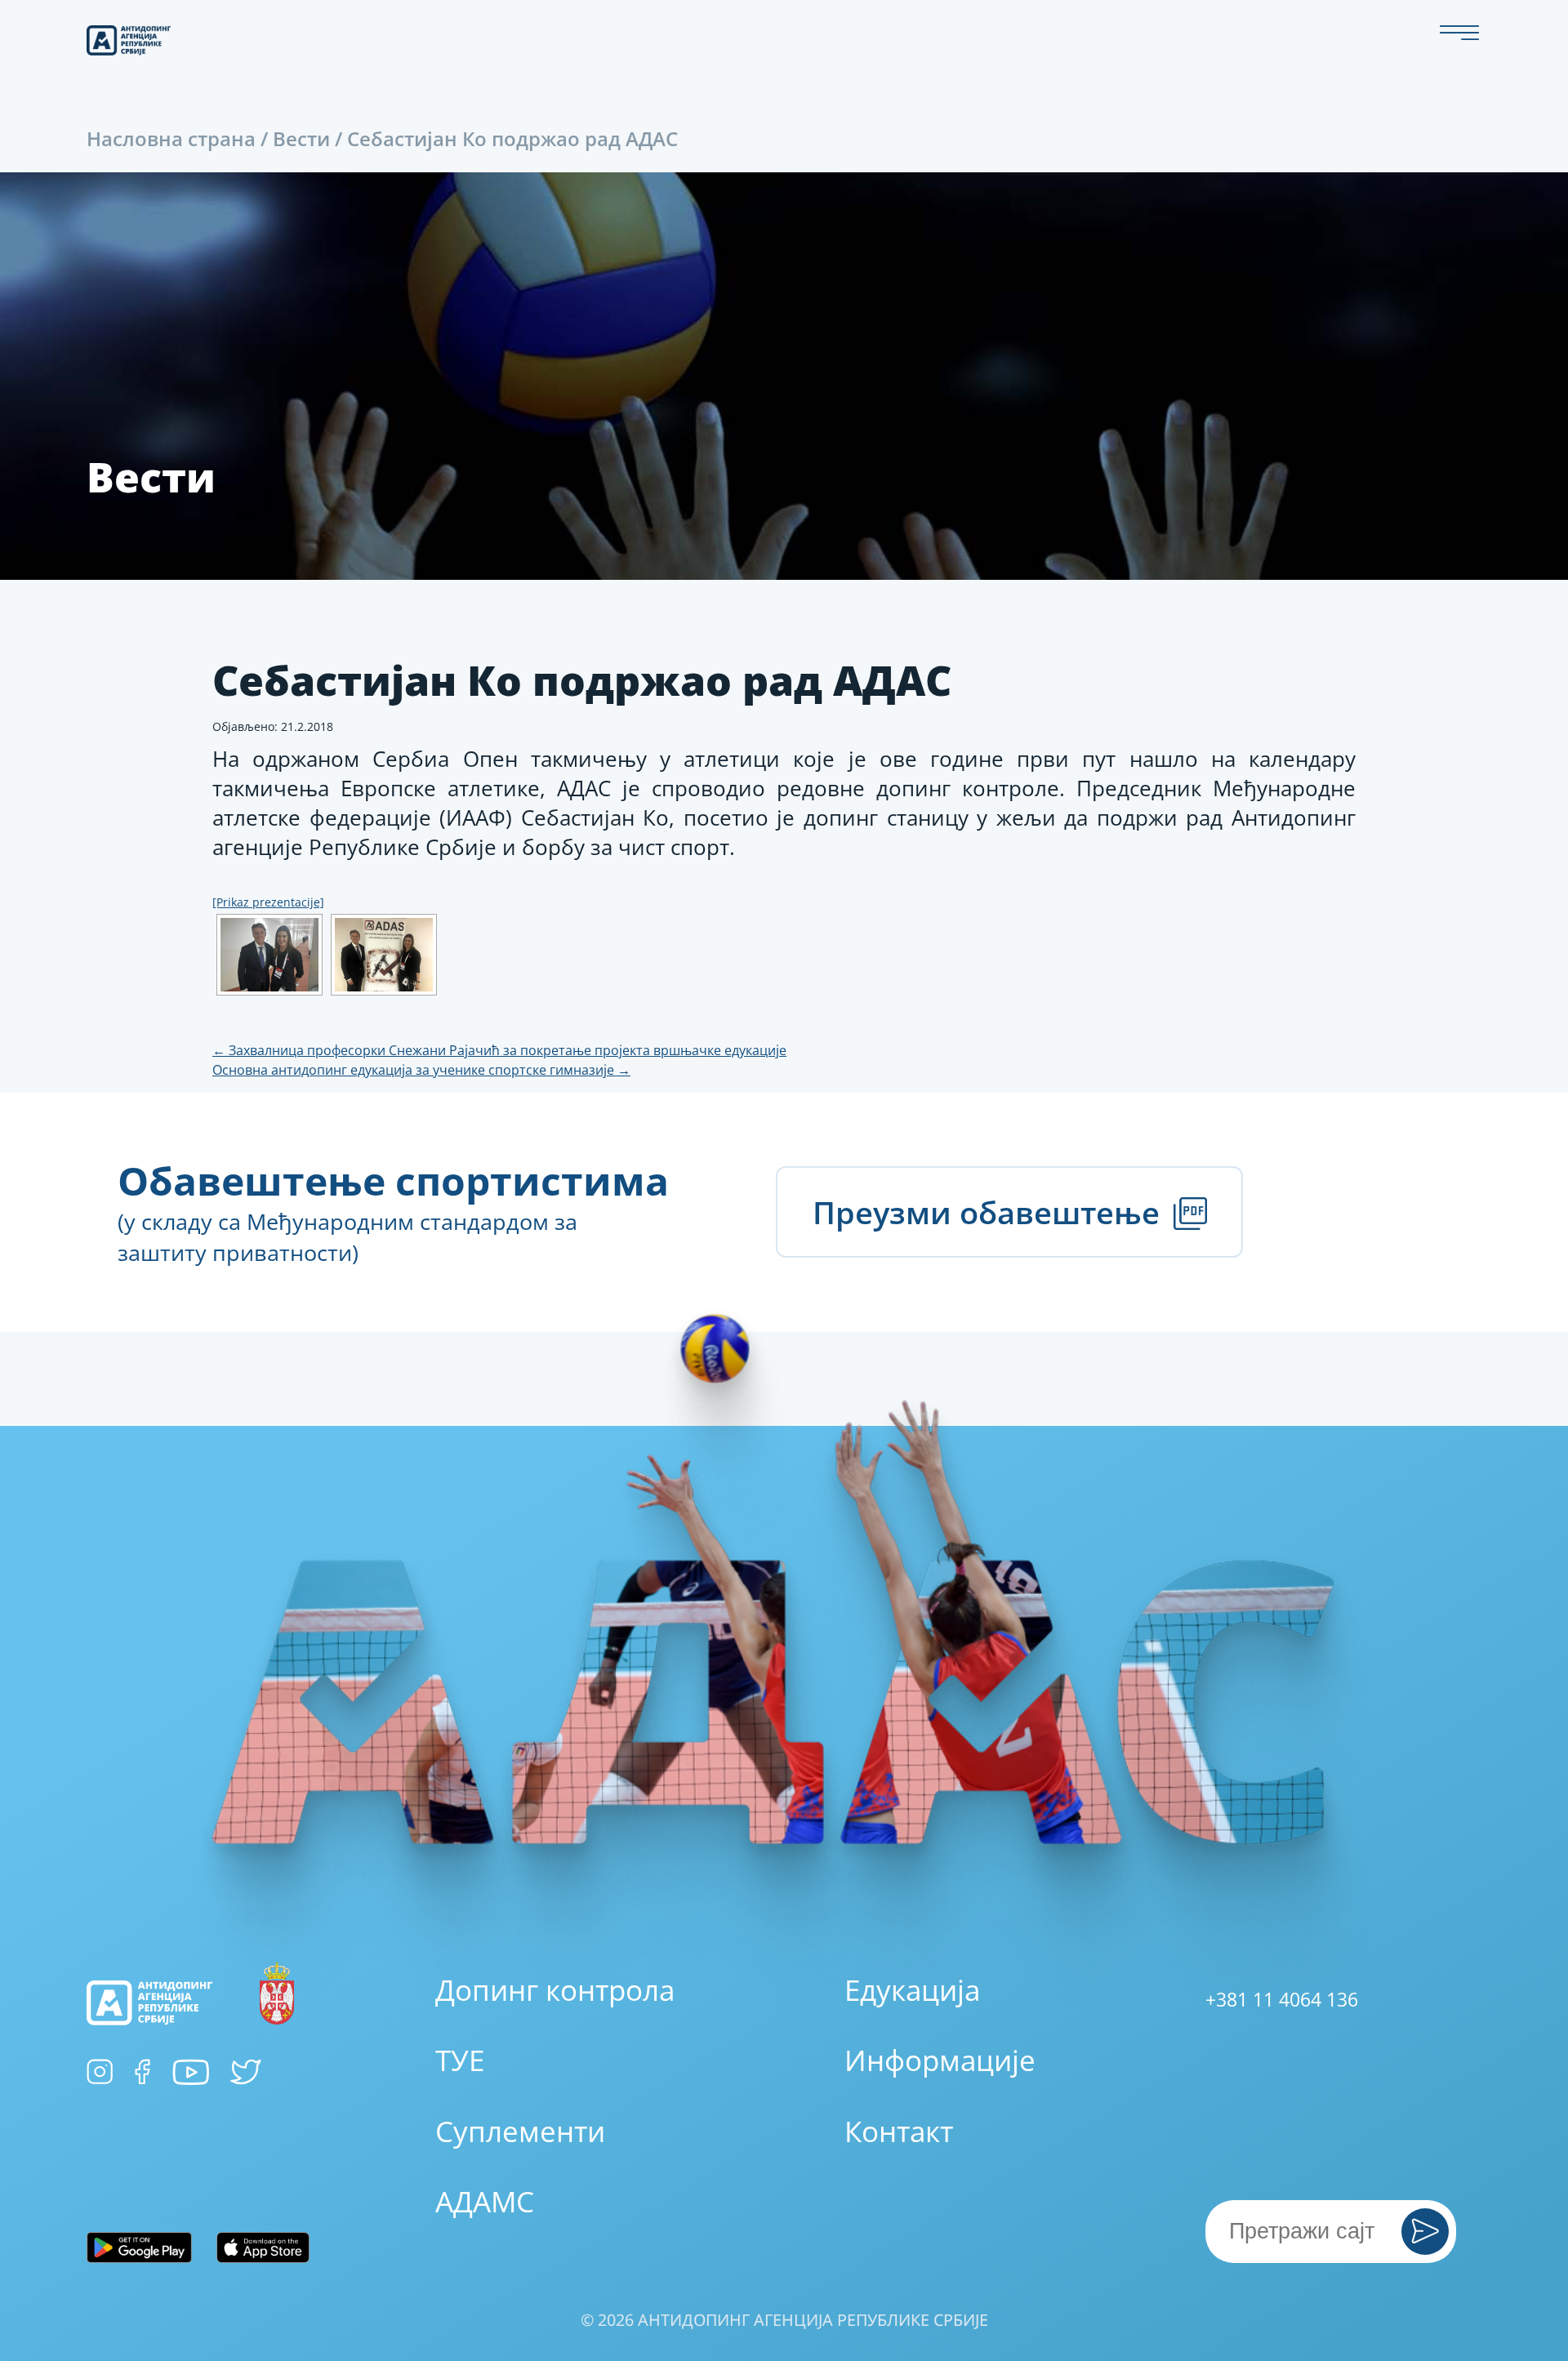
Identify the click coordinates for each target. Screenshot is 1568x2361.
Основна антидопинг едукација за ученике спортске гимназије (421, 1070)
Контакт (899, 2131)
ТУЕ (460, 2060)
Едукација (912, 1990)
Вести (301, 138)
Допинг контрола (555, 1990)
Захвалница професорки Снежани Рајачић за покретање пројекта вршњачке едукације (499, 1050)
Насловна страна (171, 138)
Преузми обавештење (990, 1212)
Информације (940, 2060)
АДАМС (485, 2201)
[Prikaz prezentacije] (268, 902)
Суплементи (520, 2131)
